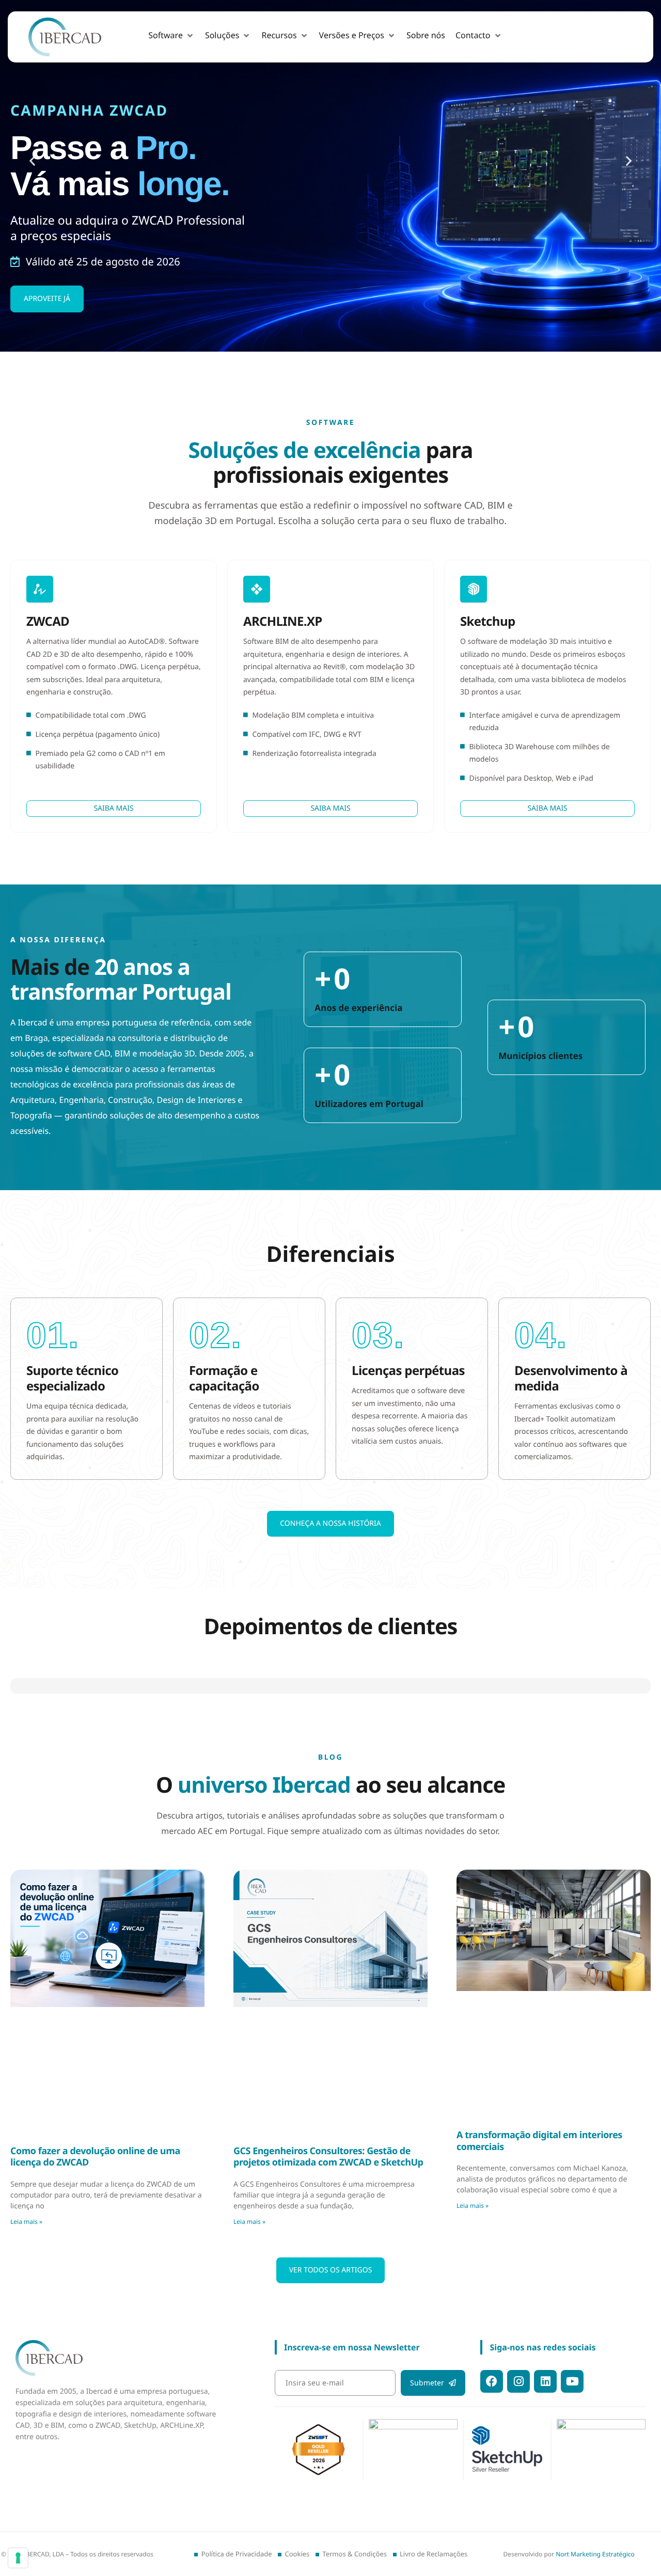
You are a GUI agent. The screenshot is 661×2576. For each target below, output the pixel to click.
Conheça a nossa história (330, 1523)
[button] (171, 36)
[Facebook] (492, 2381)
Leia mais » (26, 2222)
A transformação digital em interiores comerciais (539, 2141)
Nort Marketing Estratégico (595, 2554)
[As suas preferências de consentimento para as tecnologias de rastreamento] (18, 2558)
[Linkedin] (545, 2381)
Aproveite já (47, 299)
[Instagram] (518, 2381)
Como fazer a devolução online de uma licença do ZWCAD (95, 2157)
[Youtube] (572, 2381)
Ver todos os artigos (331, 2270)
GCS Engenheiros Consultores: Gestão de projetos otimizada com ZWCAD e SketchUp (328, 2157)
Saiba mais (113, 808)
